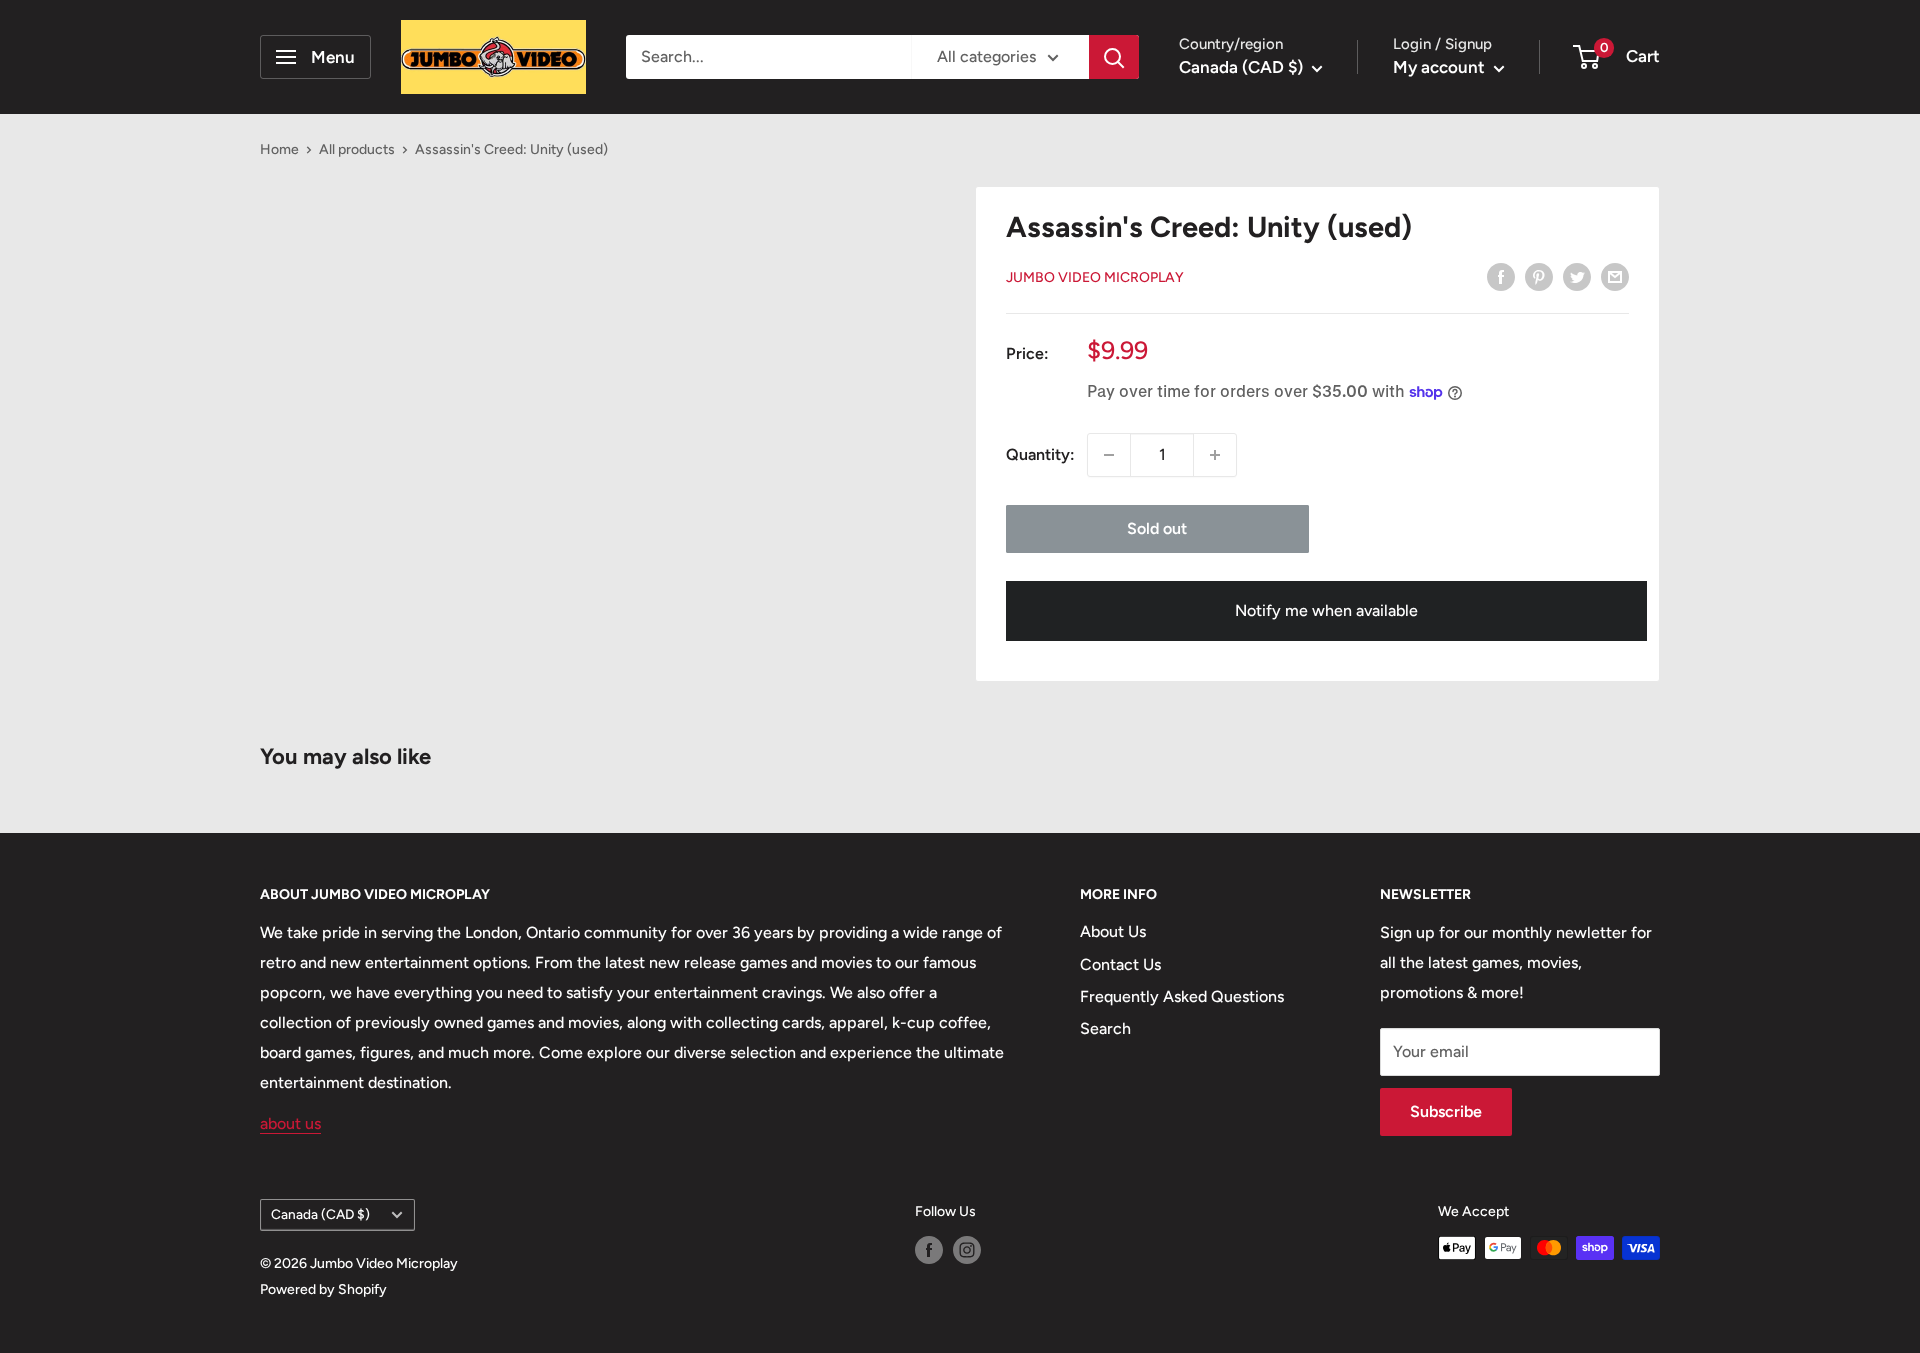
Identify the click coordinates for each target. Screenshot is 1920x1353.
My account (1441, 67)
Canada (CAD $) (320, 1214)
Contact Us (1120, 964)
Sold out (1157, 528)
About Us (1113, 931)
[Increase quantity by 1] (1215, 455)
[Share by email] (1615, 276)
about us (290, 1123)
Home (279, 149)
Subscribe (1446, 1111)
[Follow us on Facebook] (929, 1250)
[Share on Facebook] (1501, 276)
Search (1105, 1028)
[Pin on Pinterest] (1539, 276)
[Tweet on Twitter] (1577, 276)
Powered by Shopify (323, 1289)
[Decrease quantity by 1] (1109, 455)
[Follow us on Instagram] (967, 1250)
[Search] (1114, 57)
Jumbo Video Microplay (1095, 277)
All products (357, 149)
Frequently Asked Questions (1182, 996)
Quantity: (1040, 454)
